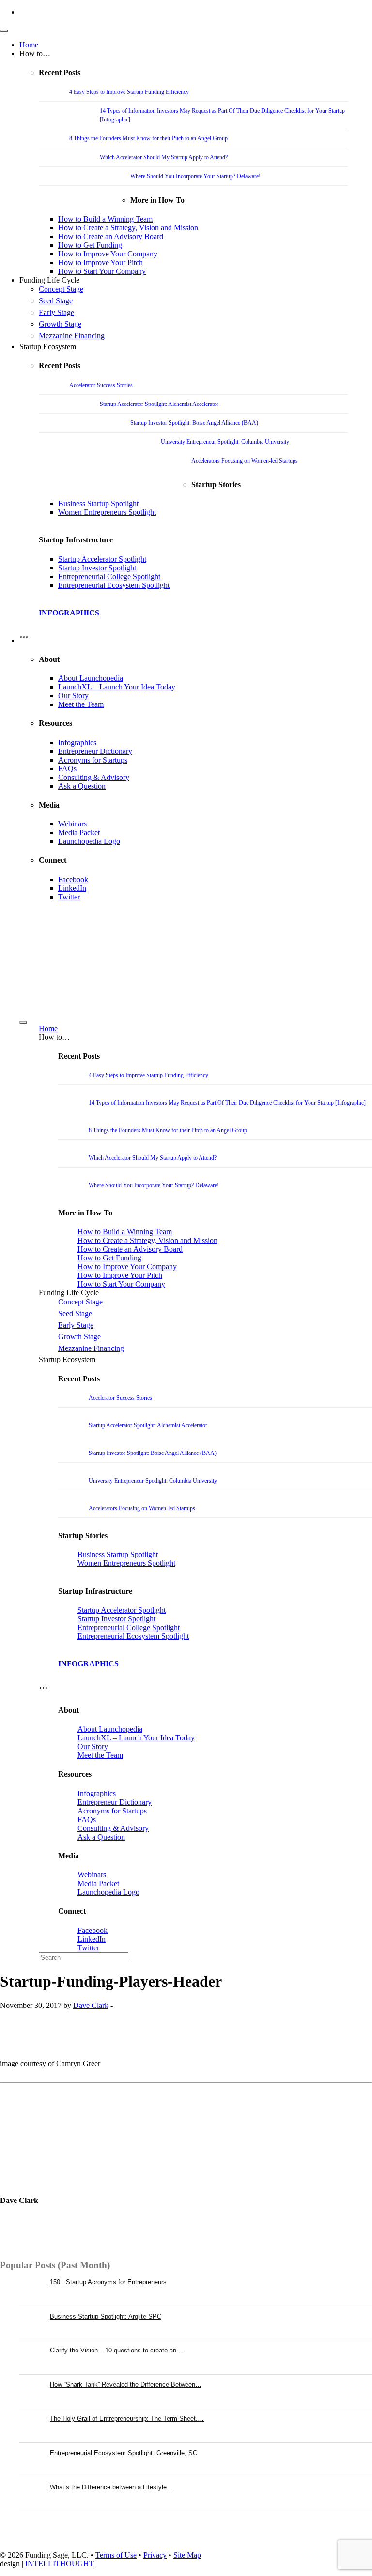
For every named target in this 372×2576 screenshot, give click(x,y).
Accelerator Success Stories (101, 385)
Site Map (187, 2555)
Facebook (73, 879)
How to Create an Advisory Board (111, 236)
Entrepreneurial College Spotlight (109, 577)
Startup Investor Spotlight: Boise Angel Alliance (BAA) (194, 423)
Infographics (77, 742)
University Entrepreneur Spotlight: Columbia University (225, 442)
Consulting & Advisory (94, 777)
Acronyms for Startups (93, 760)
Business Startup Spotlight (98, 503)
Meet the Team (81, 704)
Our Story (73, 696)
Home (29, 45)
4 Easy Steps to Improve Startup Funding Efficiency (129, 92)
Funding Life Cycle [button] (49, 280)
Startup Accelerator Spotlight (102, 559)
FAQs (67, 769)
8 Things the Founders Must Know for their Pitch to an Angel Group (148, 138)
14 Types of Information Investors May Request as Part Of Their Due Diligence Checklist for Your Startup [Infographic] (227, 1103)
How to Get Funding (90, 245)
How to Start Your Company (102, 271)
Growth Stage (60, 324)
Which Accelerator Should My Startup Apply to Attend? (164, 157)
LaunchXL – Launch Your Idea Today (117, 687)
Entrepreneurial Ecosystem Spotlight (114, 585)
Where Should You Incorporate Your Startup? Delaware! (195, 176)
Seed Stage (56, 301)
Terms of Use (116, 2555)
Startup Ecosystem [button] (48, 347)
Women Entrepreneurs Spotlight (107, 512)
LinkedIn (72, 888)
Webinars (72, 824)
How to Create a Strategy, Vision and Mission (128, 228)
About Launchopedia (91, 678)
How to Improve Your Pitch (101, 262)
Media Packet (79, 832)
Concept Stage (61, 289)
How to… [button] (35, 53)
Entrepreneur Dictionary (95, 751)
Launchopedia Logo (89, 841)
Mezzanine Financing (72, 336)
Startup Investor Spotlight (97, 568)
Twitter (69, 897)
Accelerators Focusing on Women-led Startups (245, 461)
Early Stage (56, 312)
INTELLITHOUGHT (60, 2564)
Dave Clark (91, 2005)
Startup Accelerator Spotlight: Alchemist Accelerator (159, 404)
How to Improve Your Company (108, 254)
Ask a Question (82, 786)
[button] (24, 640)
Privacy (155, 2555)
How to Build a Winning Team (105, 219)
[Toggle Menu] (4, 31)
